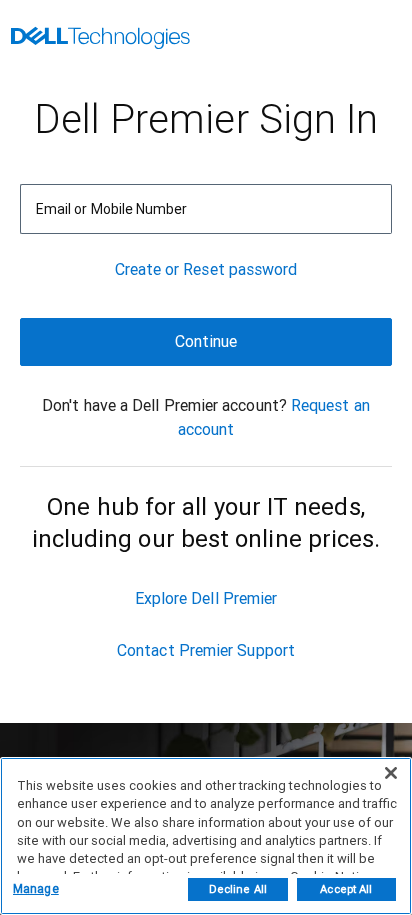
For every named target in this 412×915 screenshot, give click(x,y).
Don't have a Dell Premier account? (164, 405)
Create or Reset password (206, 269)
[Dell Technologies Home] (100, 40)
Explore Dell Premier (206, 598)
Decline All (238, 889)
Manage (36, 889)
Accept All (346, 889)
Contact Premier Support (206, 650)
